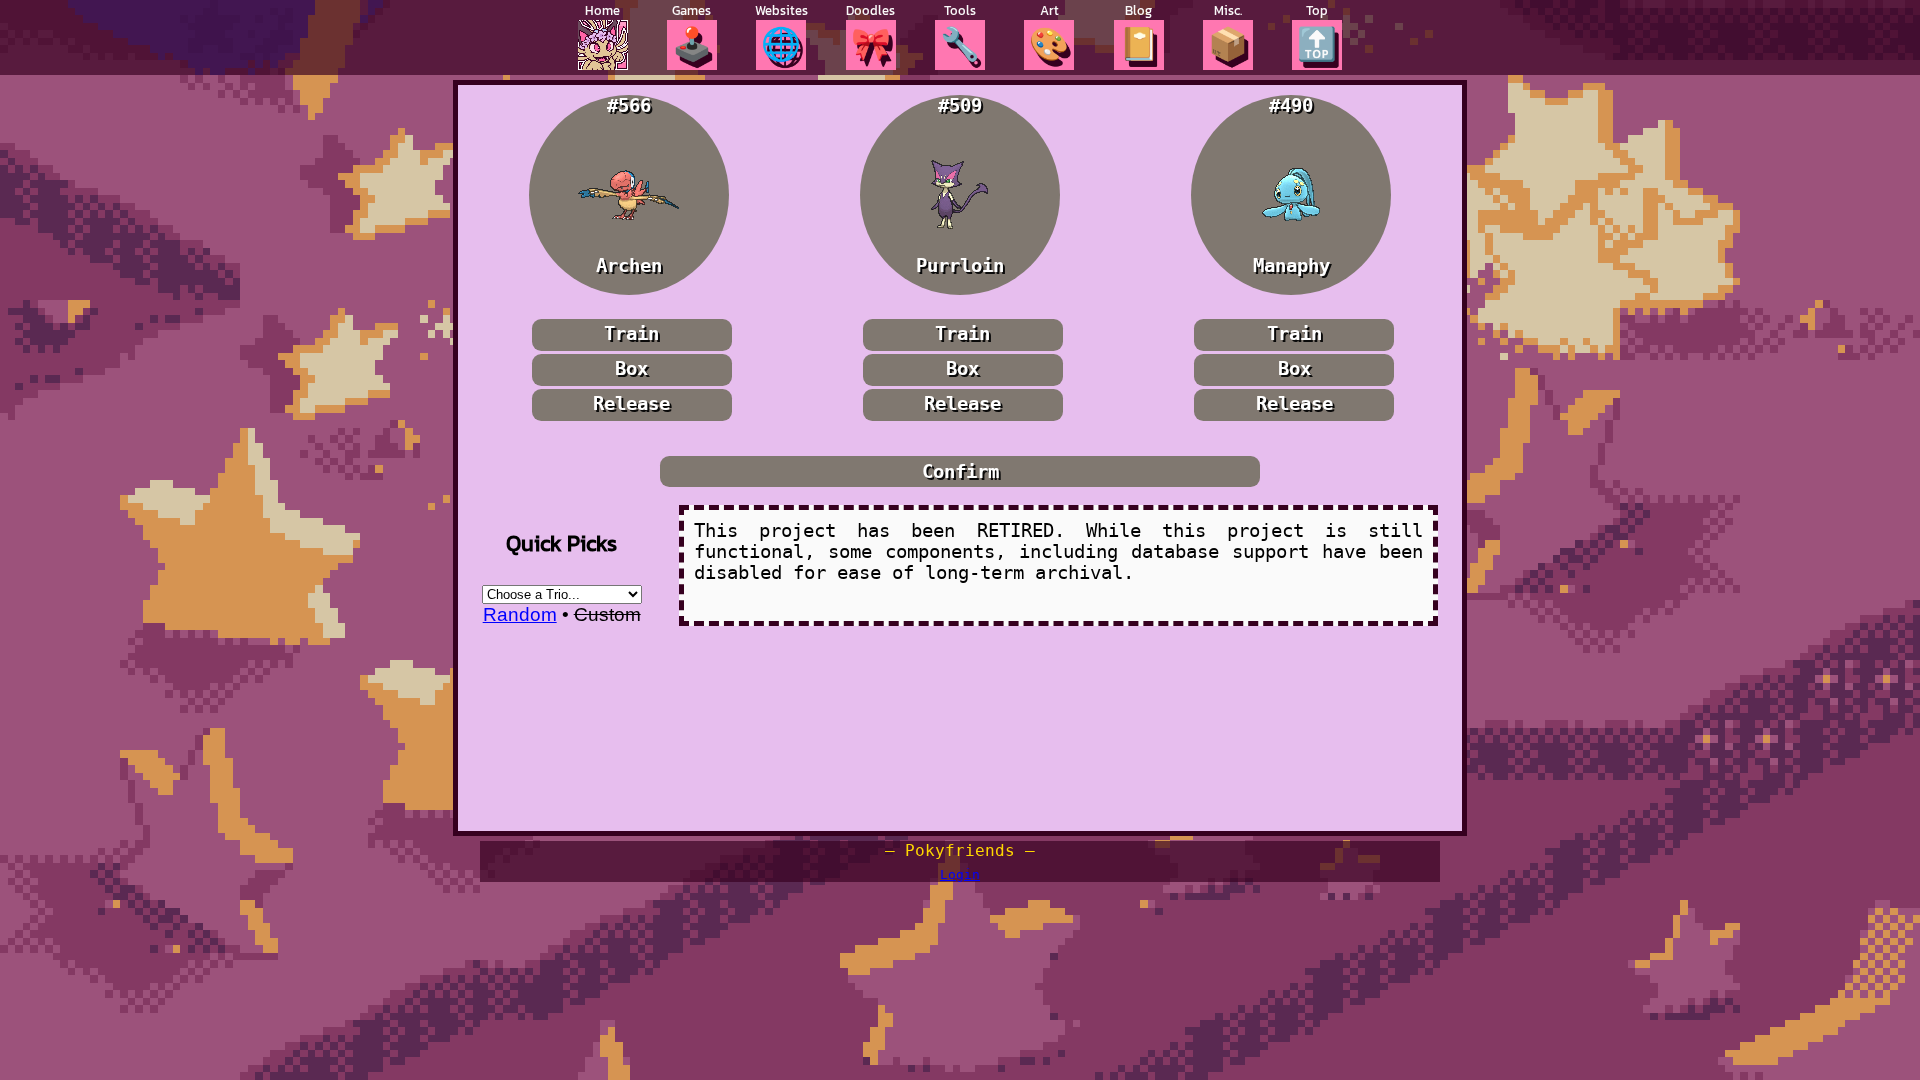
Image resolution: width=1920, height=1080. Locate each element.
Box (631, 368)
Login (960, 874)
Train (631, 333)
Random (520, 614)
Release (631, 403)
